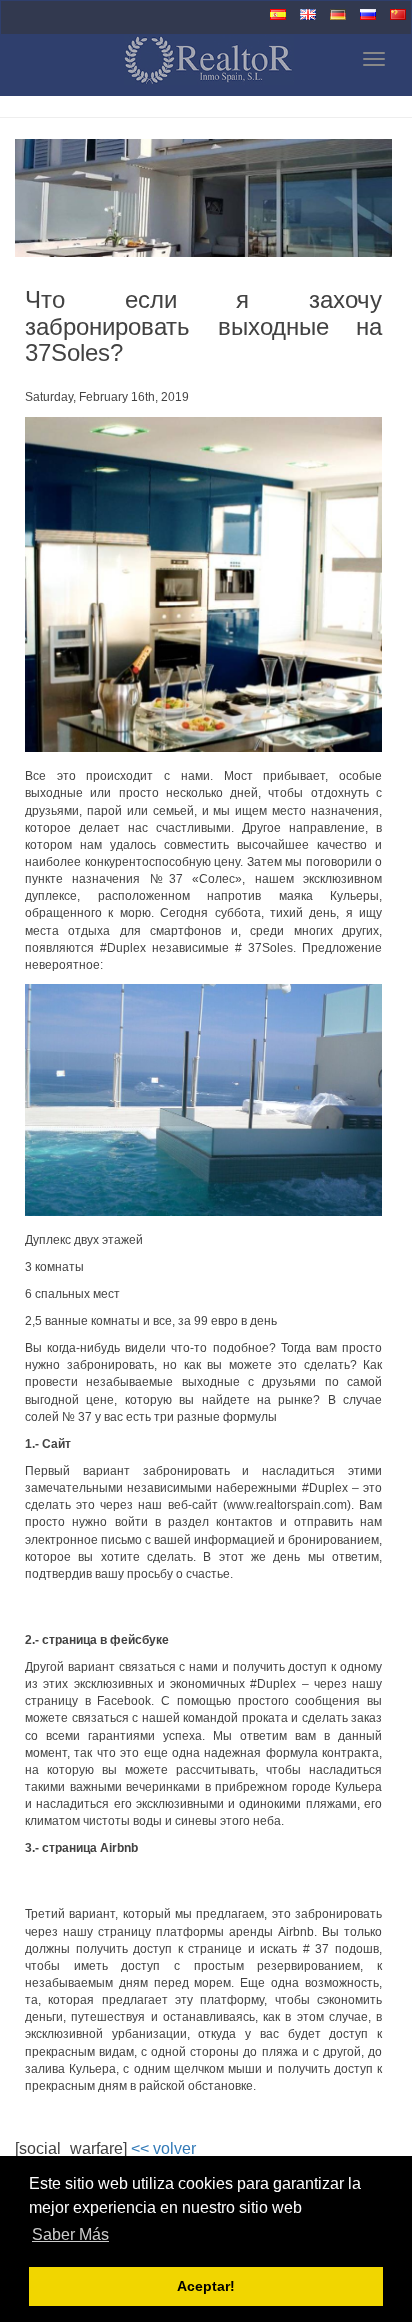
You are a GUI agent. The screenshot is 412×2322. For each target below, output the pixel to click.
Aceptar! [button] (206, 2286)
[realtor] (147, 62)
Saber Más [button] (70, 2234)
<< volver (163, 2148)
